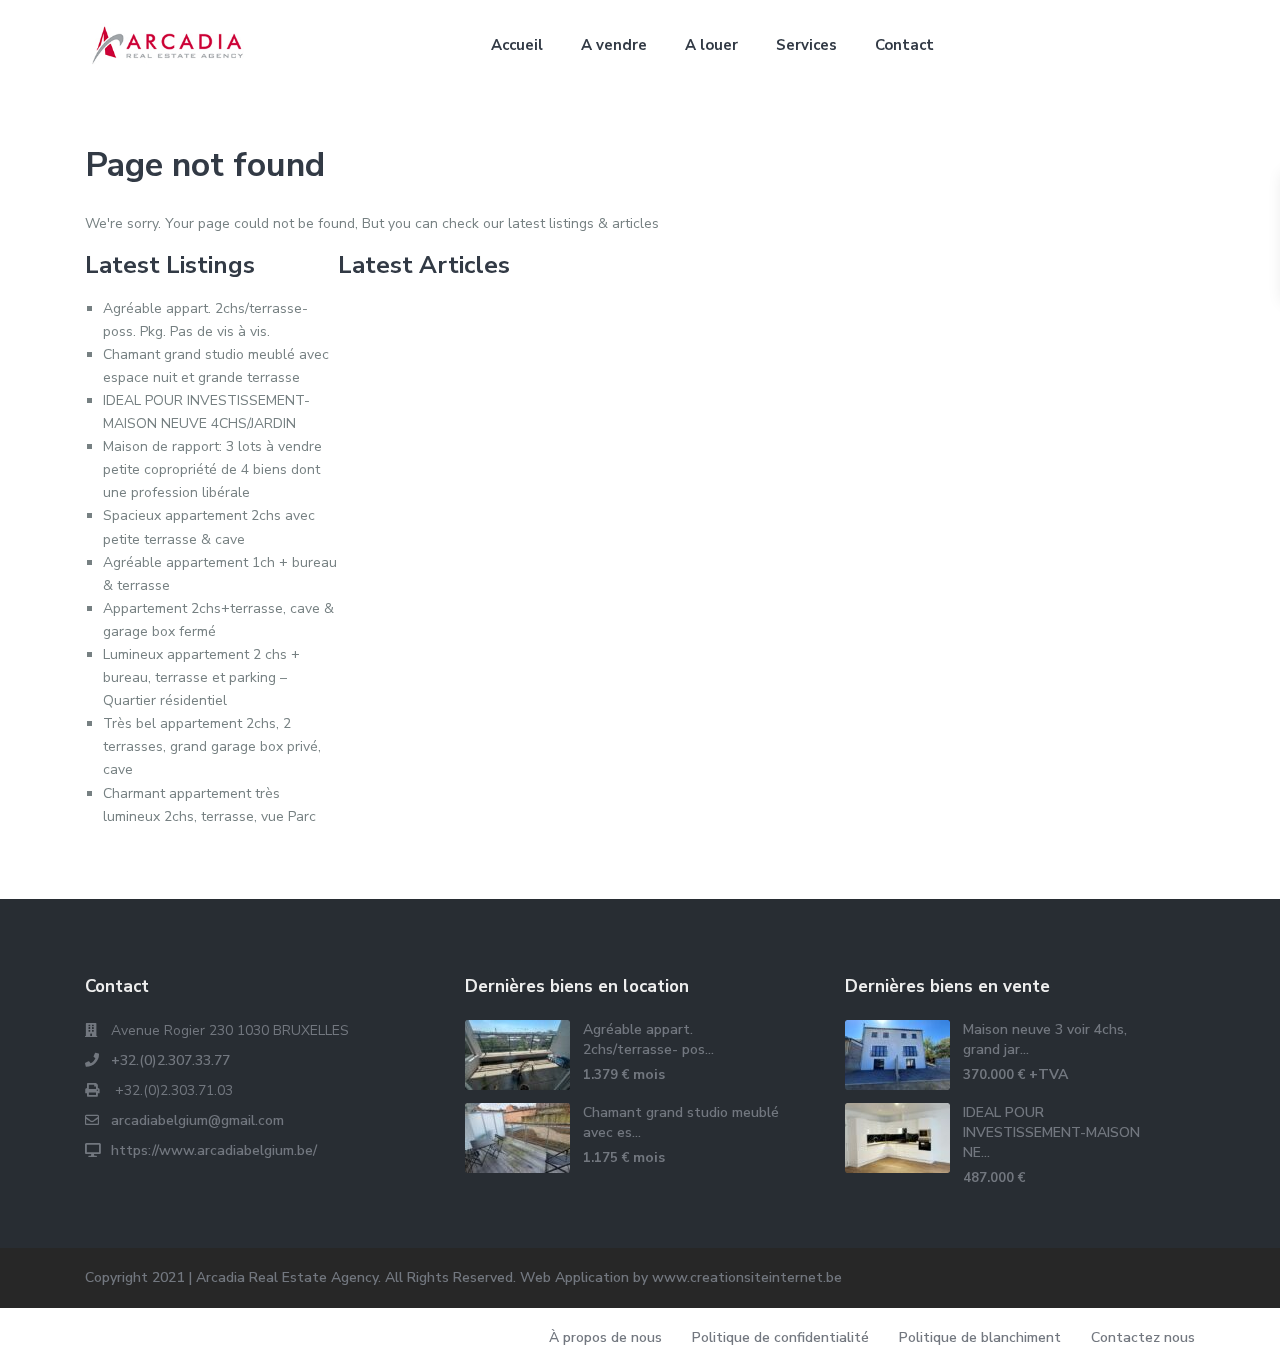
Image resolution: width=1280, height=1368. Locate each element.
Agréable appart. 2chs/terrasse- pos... (648, 1039)
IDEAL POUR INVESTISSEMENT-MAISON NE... (1051, 1132)
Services (806, 45)
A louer (711, 45)
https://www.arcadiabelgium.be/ (214, 1150)
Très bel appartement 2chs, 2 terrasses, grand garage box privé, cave (212, 746)
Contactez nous (1143, 1337)
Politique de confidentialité (780, 1337)
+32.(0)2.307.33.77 (170, 1060)
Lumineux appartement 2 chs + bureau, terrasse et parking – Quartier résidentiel (201, 677)
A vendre (614, 45)
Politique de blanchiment (980, 1337)
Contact (904, 45)
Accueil (517, 45)
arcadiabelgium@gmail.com (197, 1120)
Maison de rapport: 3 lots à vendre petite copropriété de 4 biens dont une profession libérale (212, 469)
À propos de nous (605, 1337)
